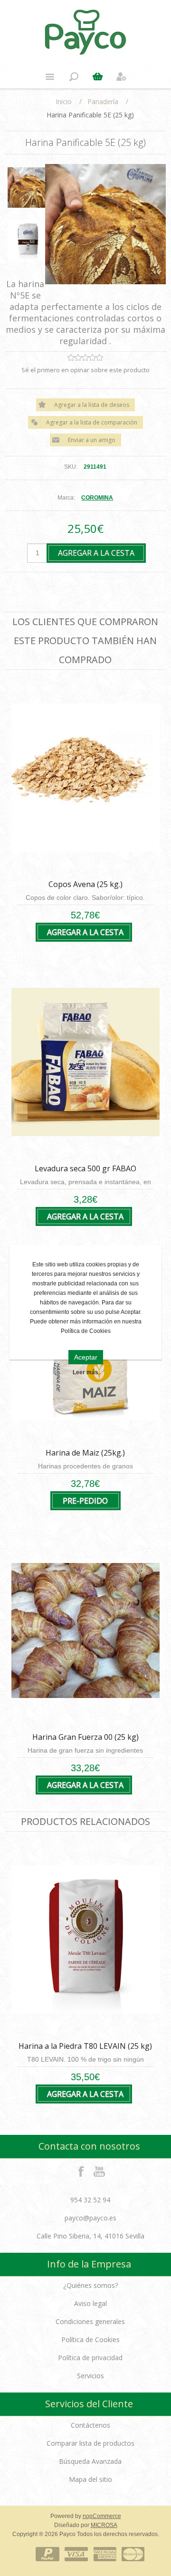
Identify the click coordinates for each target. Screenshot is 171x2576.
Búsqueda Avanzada (90, 2461)
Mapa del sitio (90, 2479)
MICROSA (104, 2525)
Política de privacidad (90, 2358)
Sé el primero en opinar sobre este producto (85, 370)
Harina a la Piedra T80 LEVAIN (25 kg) (85, 2046)
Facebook (81, 2171)
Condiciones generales (90, 2321)
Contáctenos (90, 2425)
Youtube (100, 2171)
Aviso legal (90, 2303)
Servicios (90, 2376)
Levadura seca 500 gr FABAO (85, 1168)
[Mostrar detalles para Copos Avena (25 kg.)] (85, 778)
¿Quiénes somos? (90, 2285)
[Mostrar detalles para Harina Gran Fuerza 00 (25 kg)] (85, 1631)
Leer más (85, 1372)
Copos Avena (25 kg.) (85, 884)
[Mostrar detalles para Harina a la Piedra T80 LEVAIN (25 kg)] (85, 1940)
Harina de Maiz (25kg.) (85, 1453)
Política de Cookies (90, 2340)
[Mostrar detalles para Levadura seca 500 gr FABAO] (85, 1062)
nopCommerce (102, 2516)
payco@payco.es (90, 2218)
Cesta (97, 77)
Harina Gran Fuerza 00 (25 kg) (85, 1737)
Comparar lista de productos (90, 2443)
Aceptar (86, 1357)
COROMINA (97, 498)
